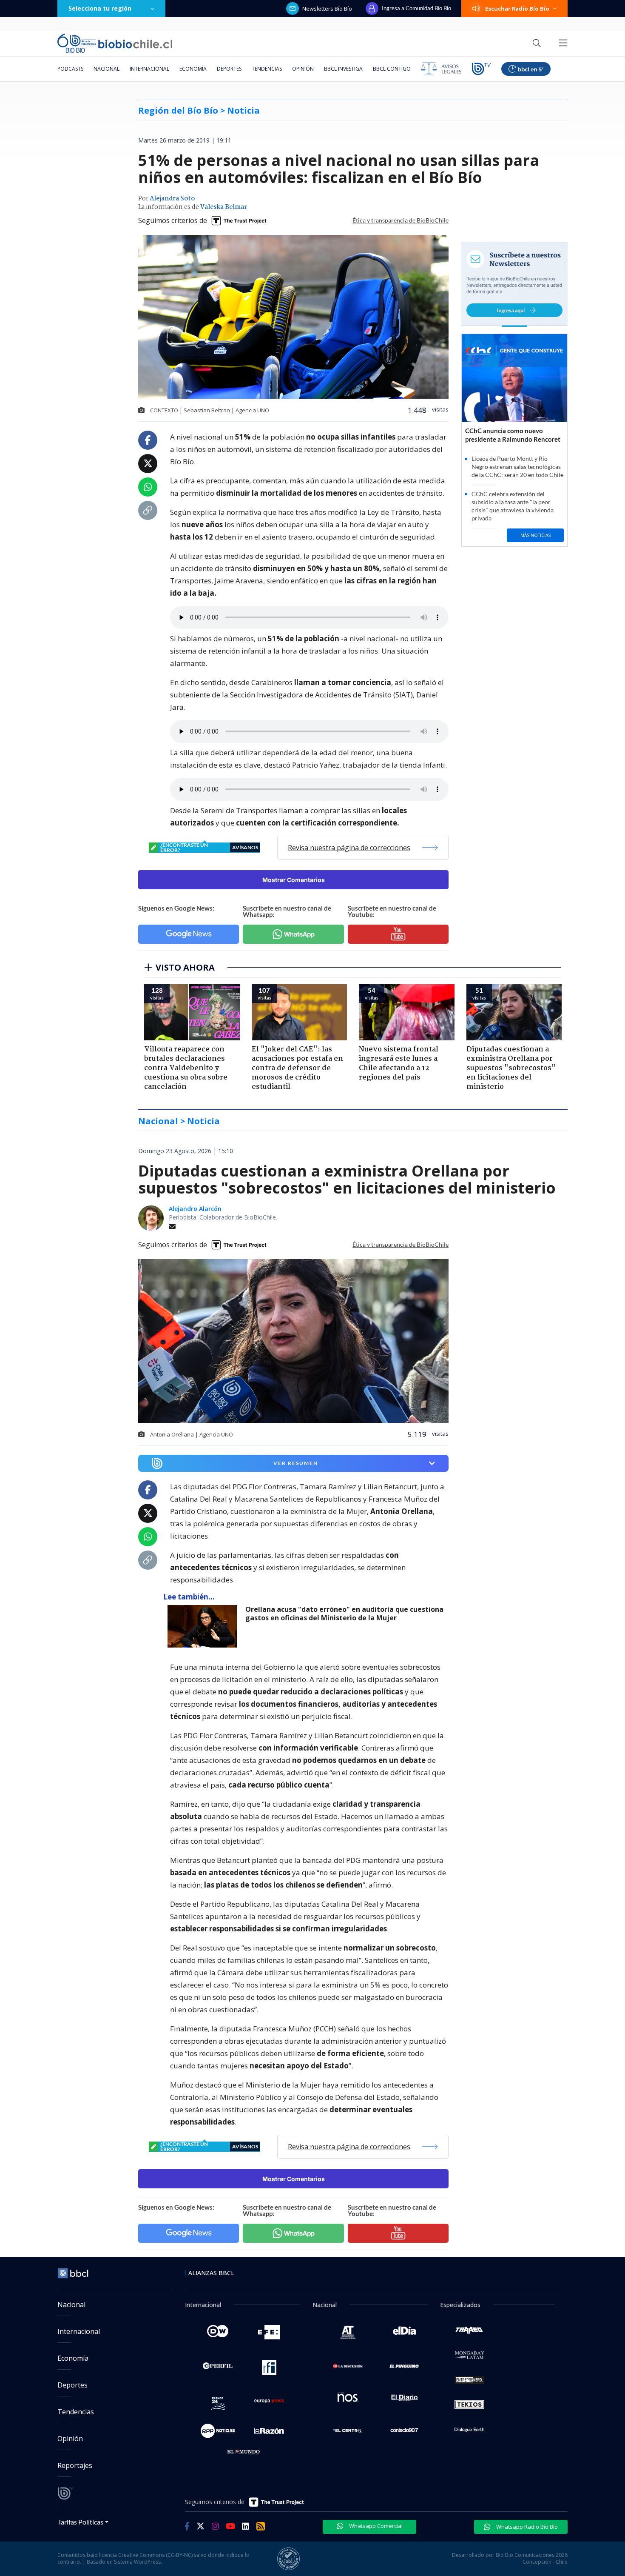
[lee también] (204, 1626)
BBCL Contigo (392, 69)
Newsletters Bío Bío (327, 9)
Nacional (107, 69)
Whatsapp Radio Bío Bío (526, 2527)
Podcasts (70, 69)
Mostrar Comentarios (294, 880)
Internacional (149, 69)
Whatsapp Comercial (375, 2526)
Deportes (229, 69)
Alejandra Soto (172, 199)
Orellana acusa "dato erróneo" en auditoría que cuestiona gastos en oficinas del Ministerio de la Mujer (344, 1614)
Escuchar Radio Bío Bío (517, 9)
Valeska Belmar (224, 207)
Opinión (303, 69)
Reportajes (75, 2465)
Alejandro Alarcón (195, 1209)
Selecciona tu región (100, 8)
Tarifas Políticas (81, 2522)
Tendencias (267, 69)
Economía (193, 69)
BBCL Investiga (343, 69)
